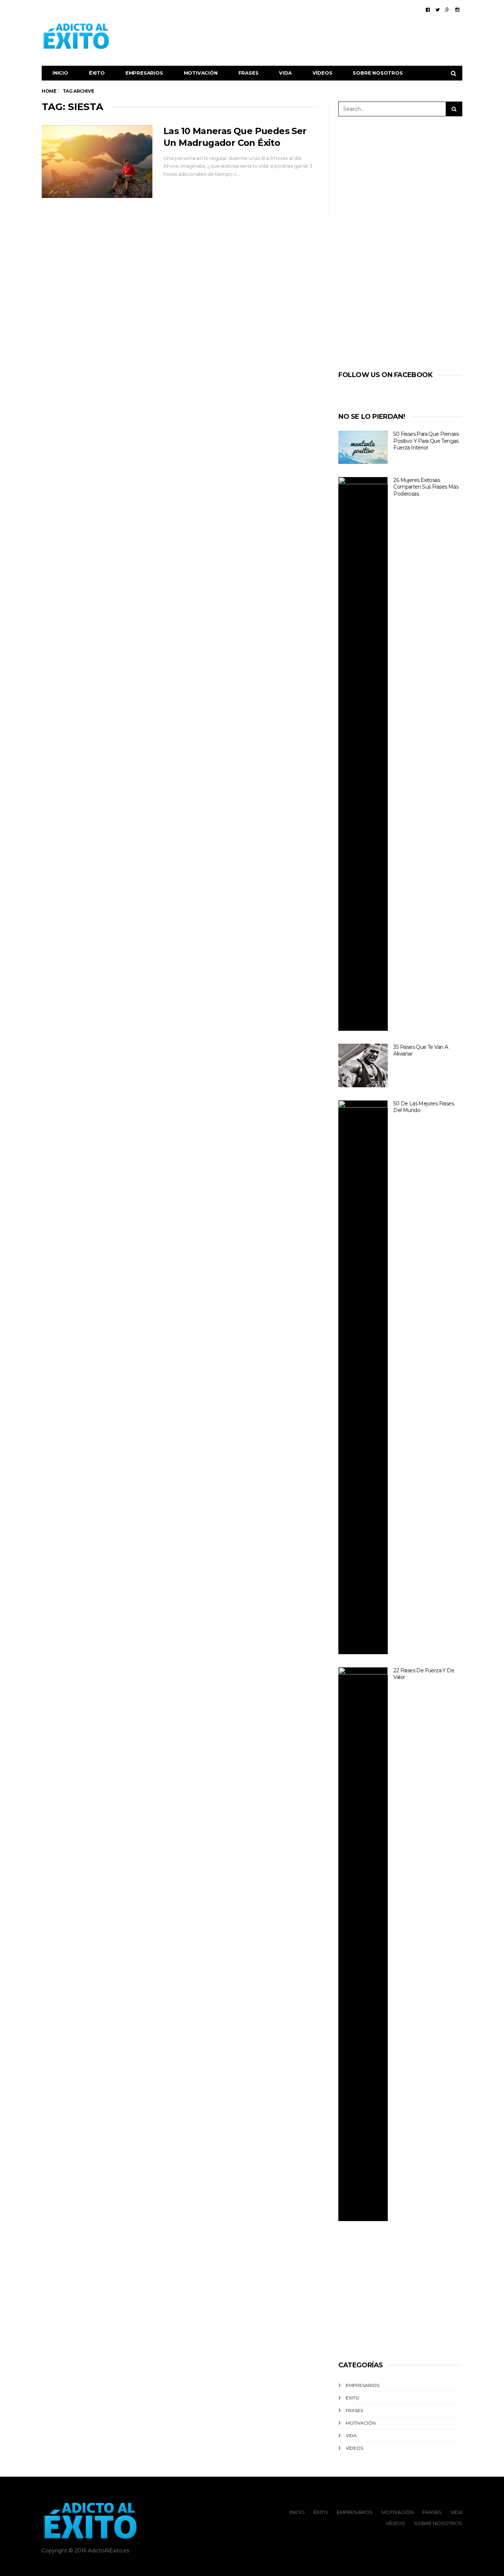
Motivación (201, 73)
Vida (285, 73)
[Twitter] (438, 10)
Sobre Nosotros (378, 73)
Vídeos (322, 73)
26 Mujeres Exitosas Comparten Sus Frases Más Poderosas (426, 487)
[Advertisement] (328, 36)
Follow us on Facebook (386, 375)
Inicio (60, 73)
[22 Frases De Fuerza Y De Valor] (363, 1944)
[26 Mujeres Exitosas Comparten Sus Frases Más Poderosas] (363, 754)
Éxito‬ (97, 73)
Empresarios (144, 73)
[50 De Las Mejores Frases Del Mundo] (363, 1377)
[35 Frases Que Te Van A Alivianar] (363, 1065)
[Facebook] (428, 10)
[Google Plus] (448, 10)
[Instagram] (457, 10)
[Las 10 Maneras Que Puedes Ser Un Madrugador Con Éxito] (97, 162)
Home (49, 91)
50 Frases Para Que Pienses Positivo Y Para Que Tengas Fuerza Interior (426, 441)
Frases (248, 73)
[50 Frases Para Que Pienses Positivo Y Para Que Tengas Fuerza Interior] (363, 447)
